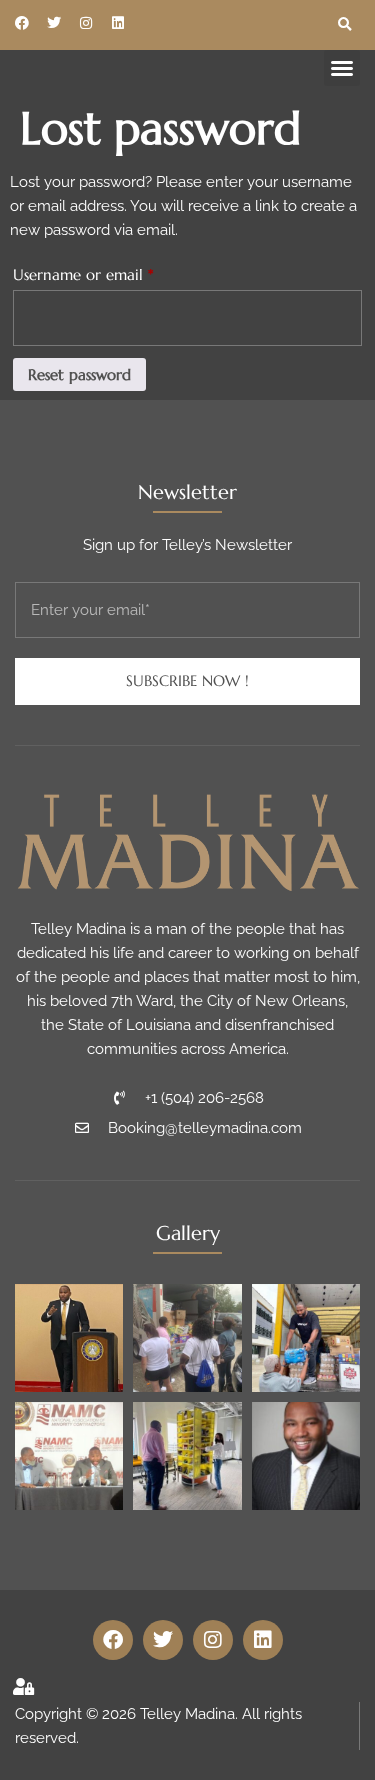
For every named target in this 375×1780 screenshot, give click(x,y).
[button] (345, 25)
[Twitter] (54, 23)
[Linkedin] (118, 23)
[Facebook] (22, 23)
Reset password (79, 374)
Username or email (113, 272)
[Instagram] (86, 23)
